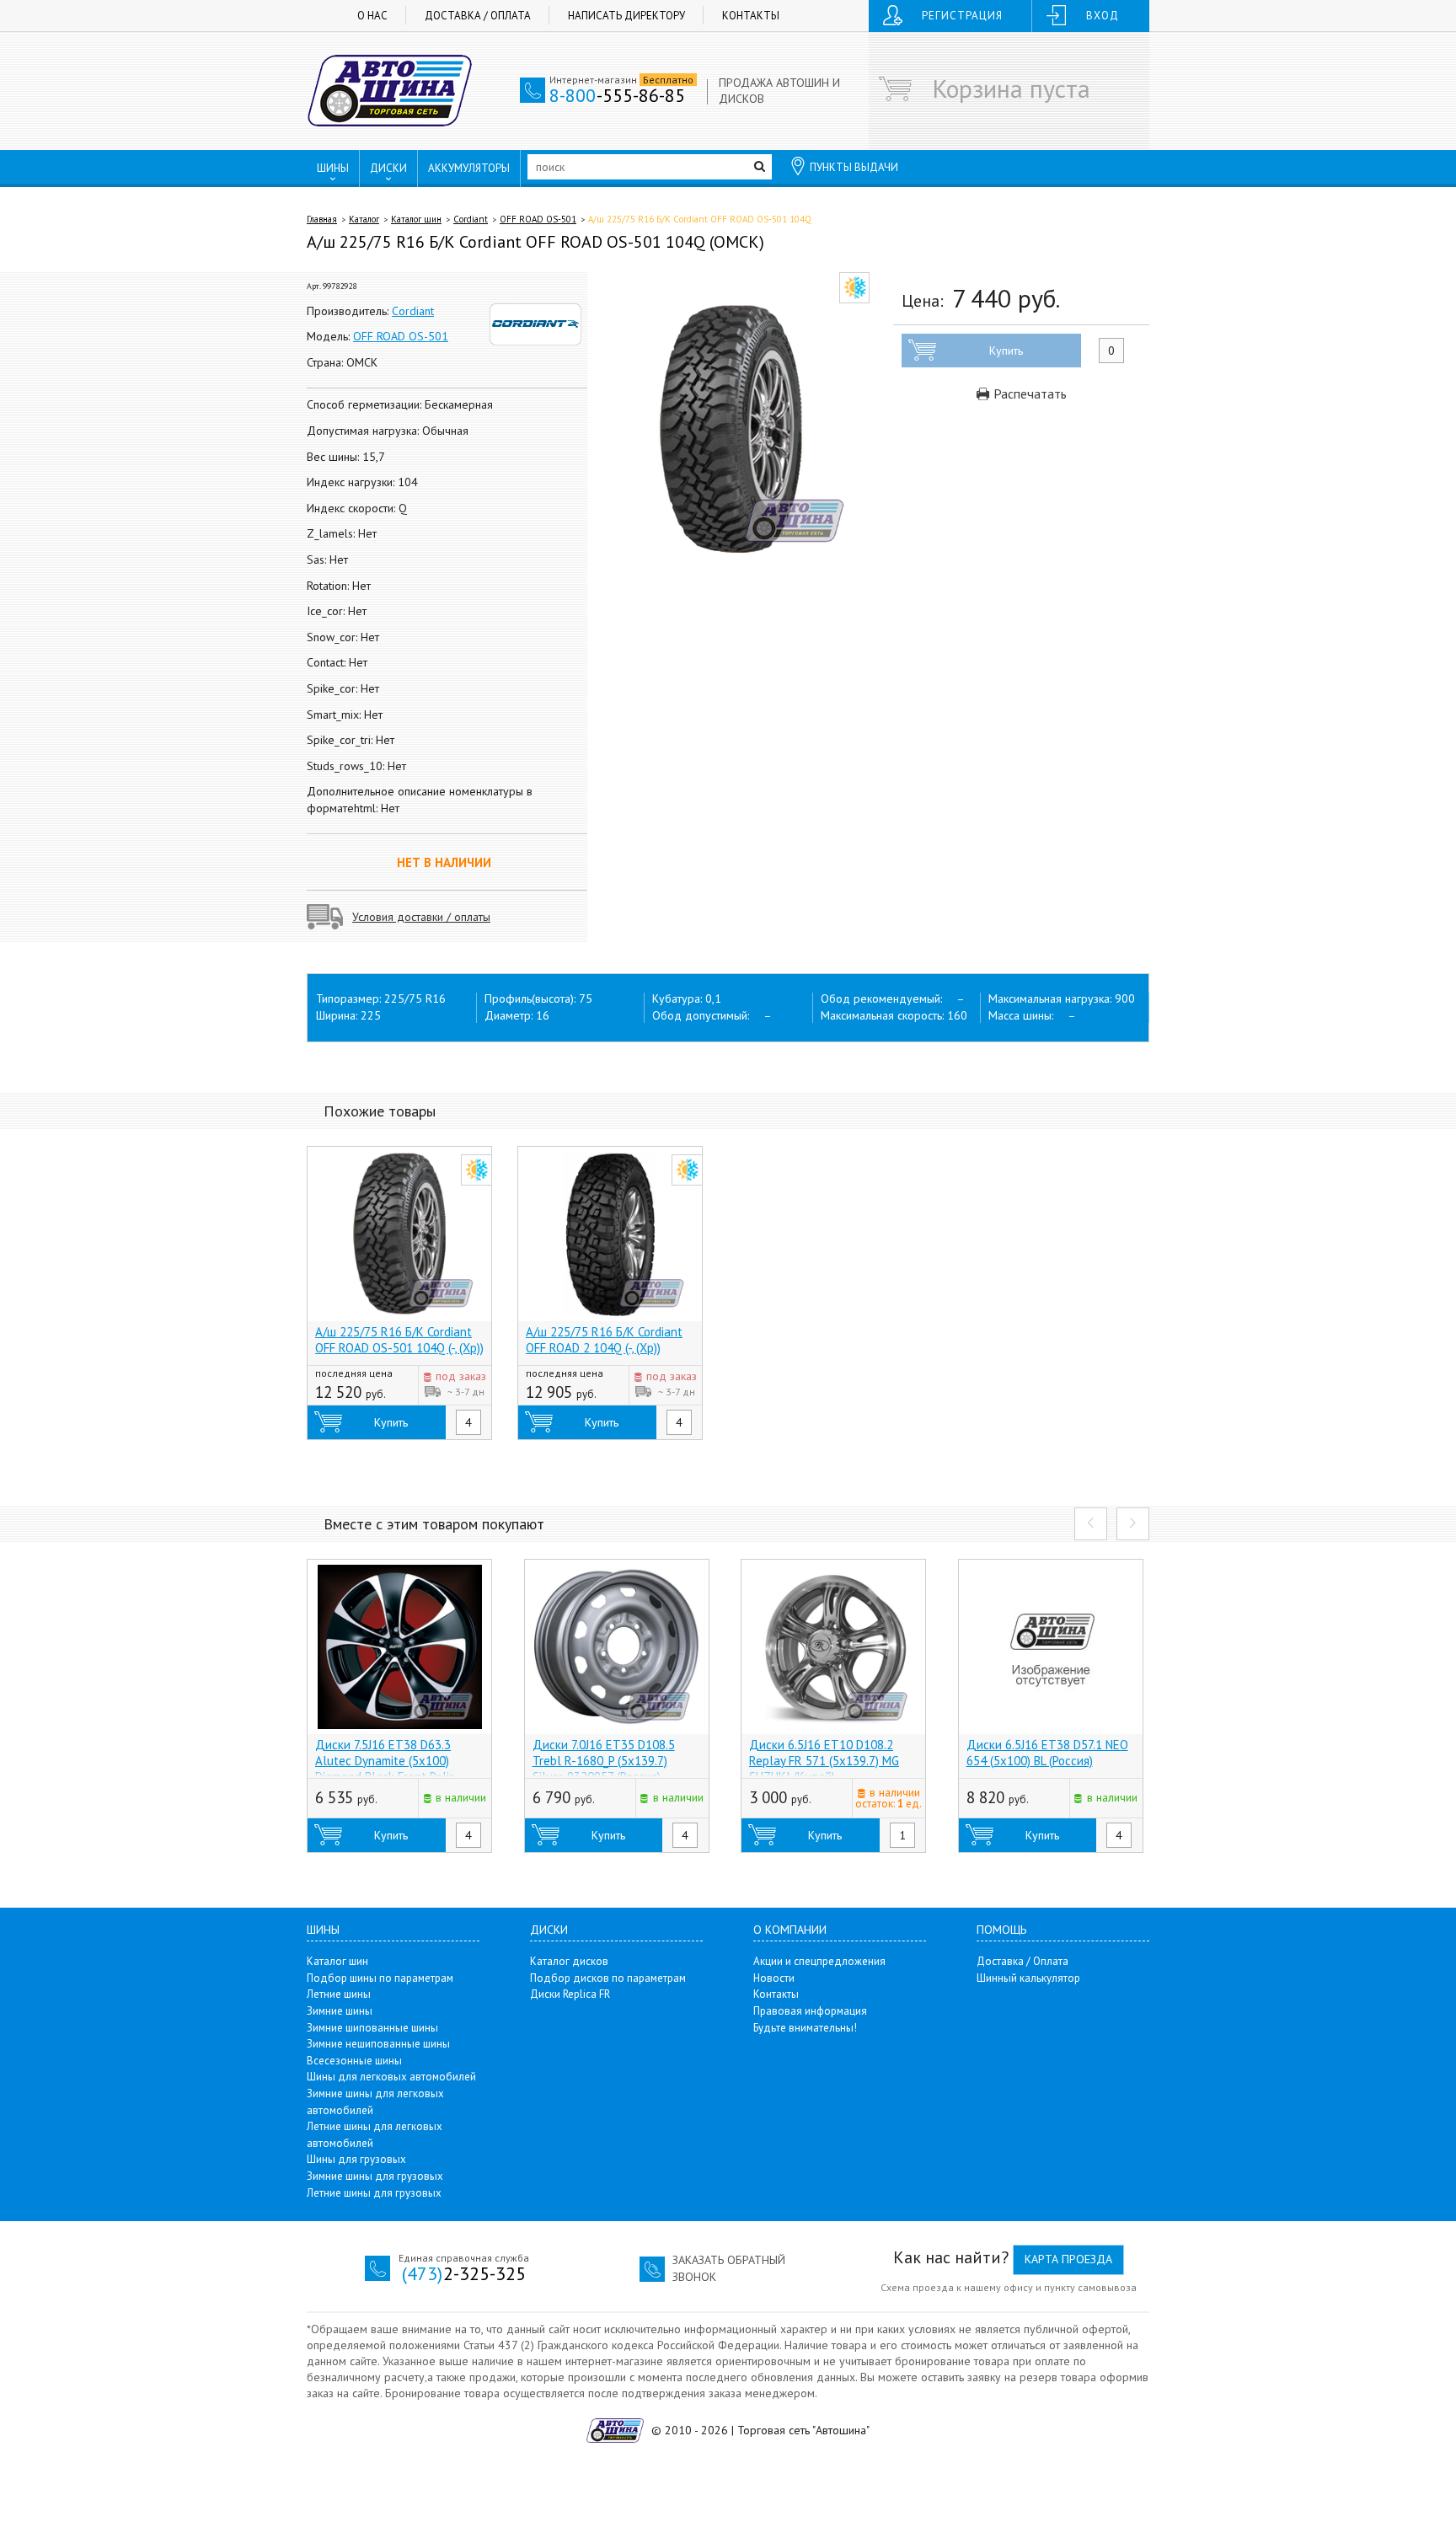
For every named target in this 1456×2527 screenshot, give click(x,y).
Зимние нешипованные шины (378, 2044)
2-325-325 (464, 2273)
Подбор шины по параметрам (380, 1978)
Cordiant (471, 219)
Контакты (751, 16)
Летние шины (339, 1994)
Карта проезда (1068, 2259)
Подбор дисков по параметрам (608, 1978)
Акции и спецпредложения (819, 1961)
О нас (372, 16)
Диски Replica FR (570, 1994)
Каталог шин (416, 219)
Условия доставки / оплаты (421, 917)
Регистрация (962, 16)
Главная (322, 219)
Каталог (364, 219)
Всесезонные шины (354, 2061)
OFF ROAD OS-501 (538, 219)
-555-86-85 (617, 95)
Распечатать (1028, 394)
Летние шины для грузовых (374, 2193)
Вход (1103, 16)
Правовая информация (810, 2011)
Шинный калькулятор (1028, 1978)
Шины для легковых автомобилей (391, 2077)
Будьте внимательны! (805, 2028)
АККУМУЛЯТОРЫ (469, 168)
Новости (774, 1978)
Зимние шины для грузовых (375, 2176)
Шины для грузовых (356, 2159)
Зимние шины (340, 2011)
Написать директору (626, 16)
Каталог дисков (569, 1961)
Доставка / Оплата (478, 16)
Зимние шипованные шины (372, 2028)
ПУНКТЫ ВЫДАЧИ (854, 167)
